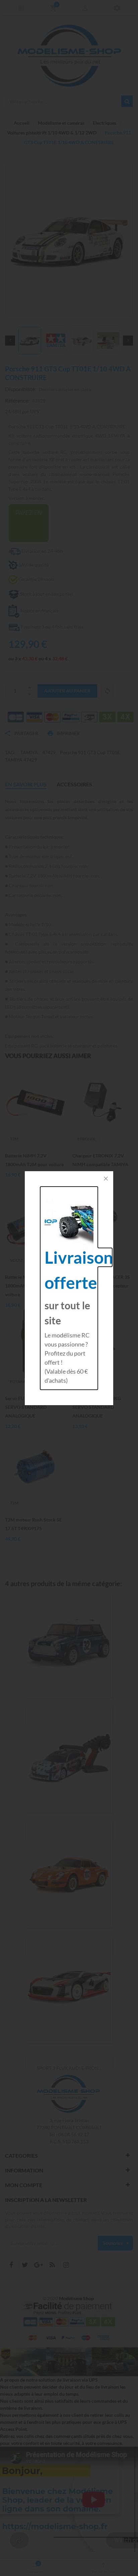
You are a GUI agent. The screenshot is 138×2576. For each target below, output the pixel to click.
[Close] (106, 1179)
